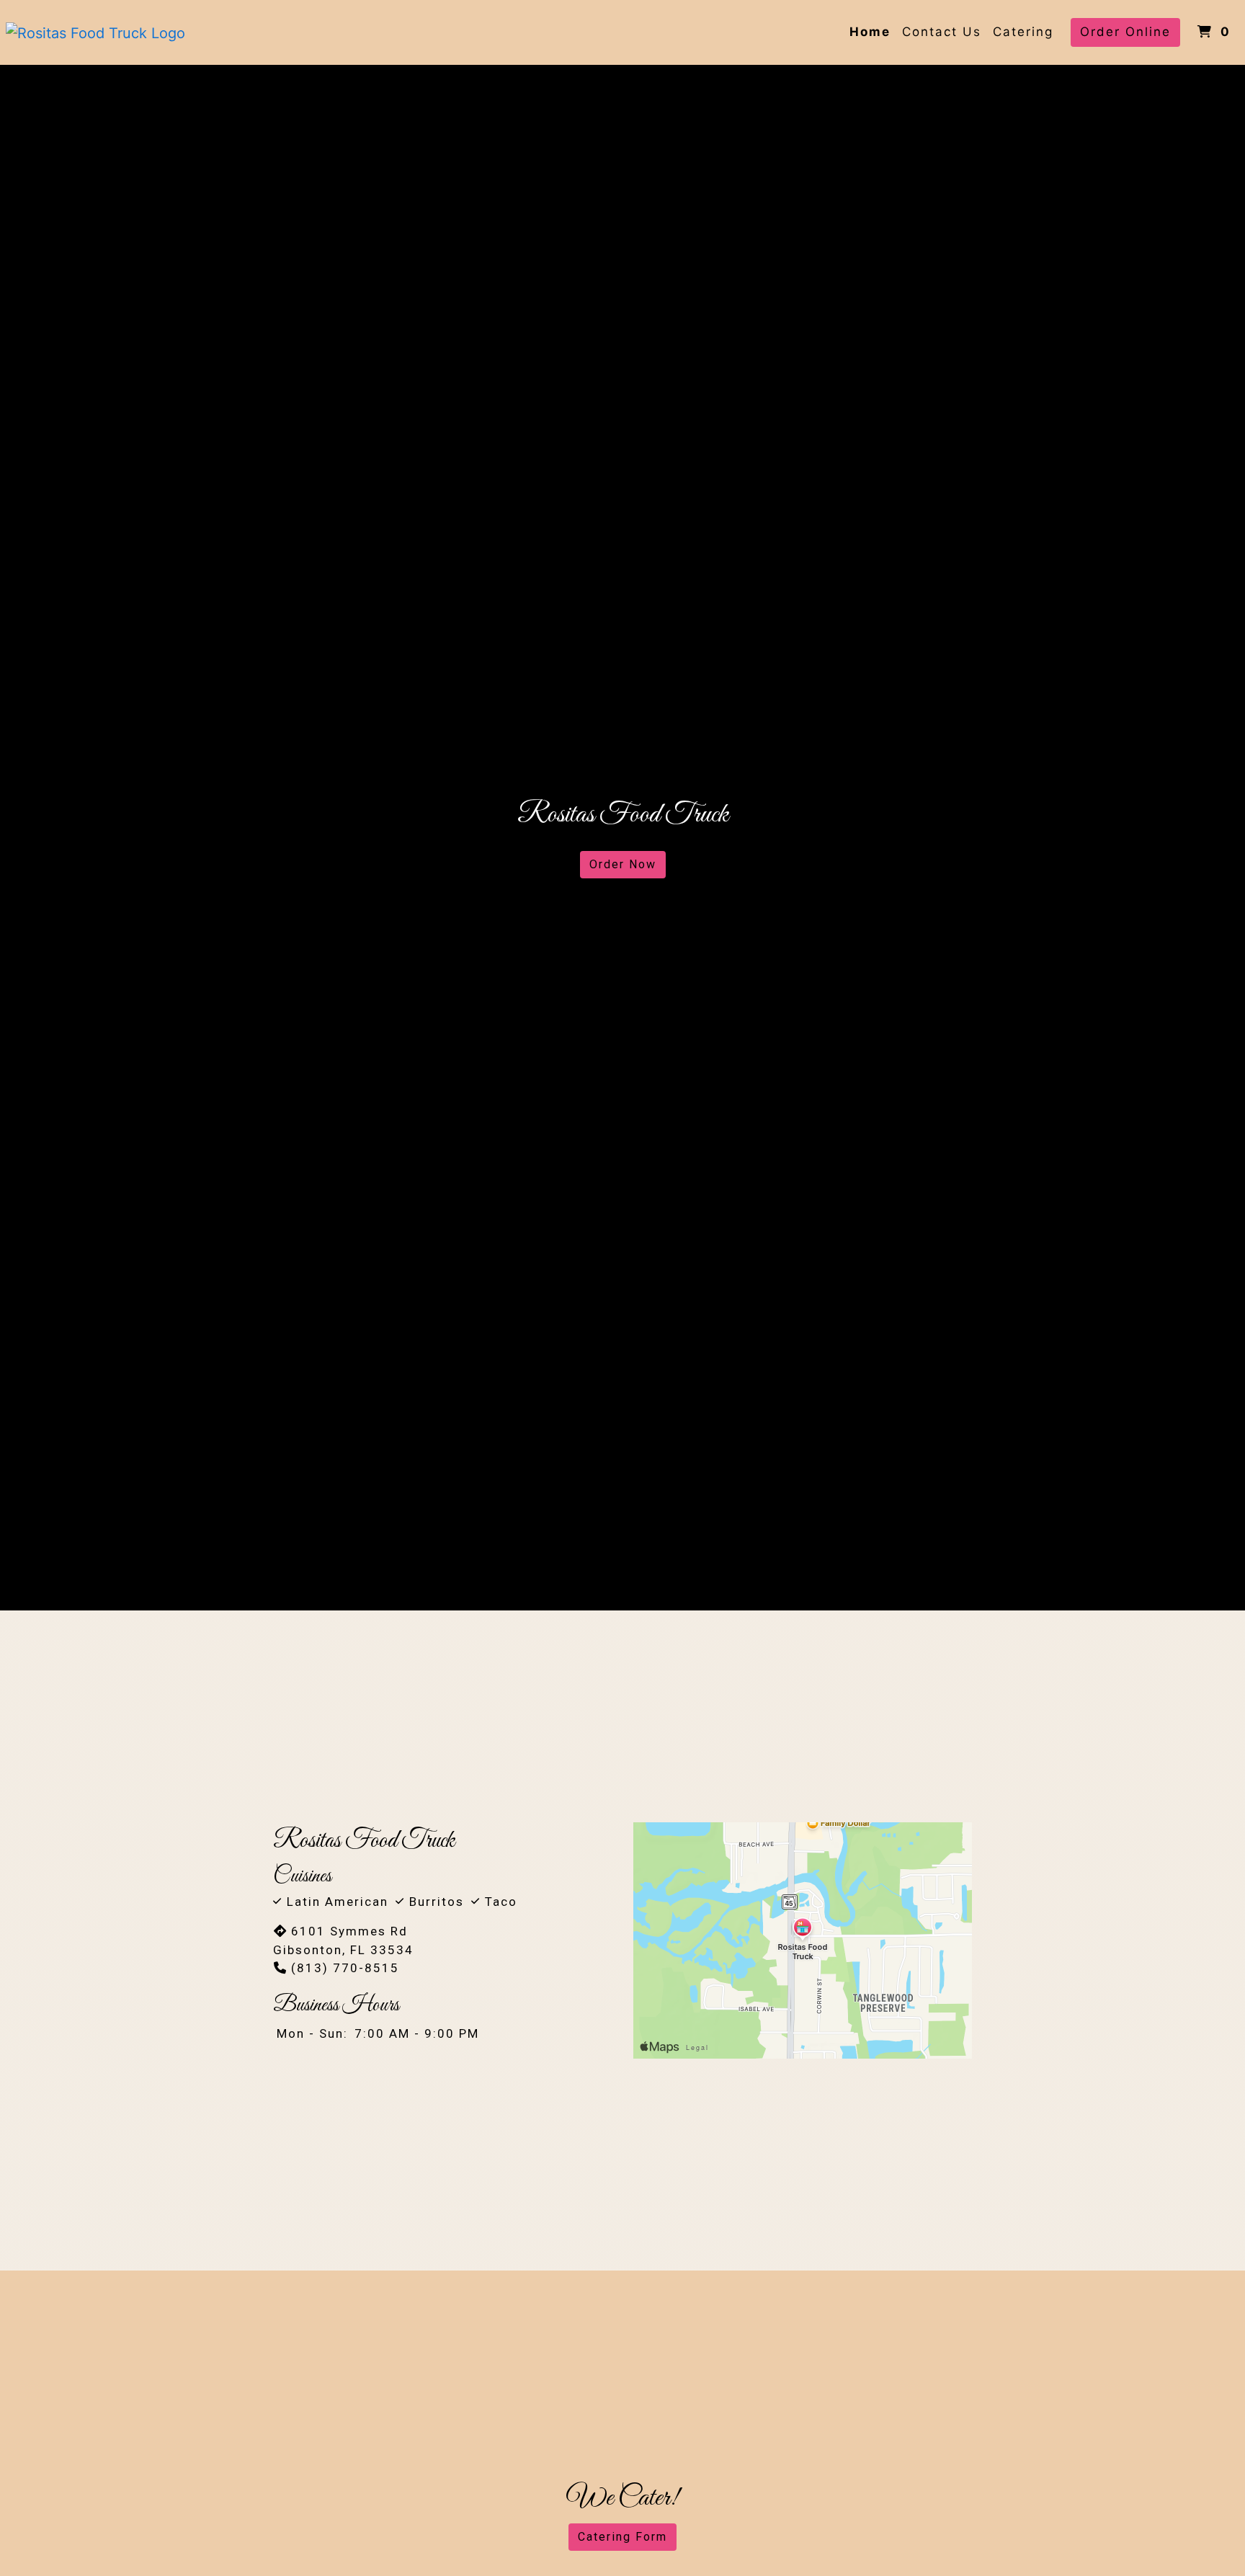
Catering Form (622, 2537)
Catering (1023, 32)
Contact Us (942, 32)
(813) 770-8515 (345, 1968)
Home (870, 32)
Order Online (1125, 32)
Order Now (623, 864)
